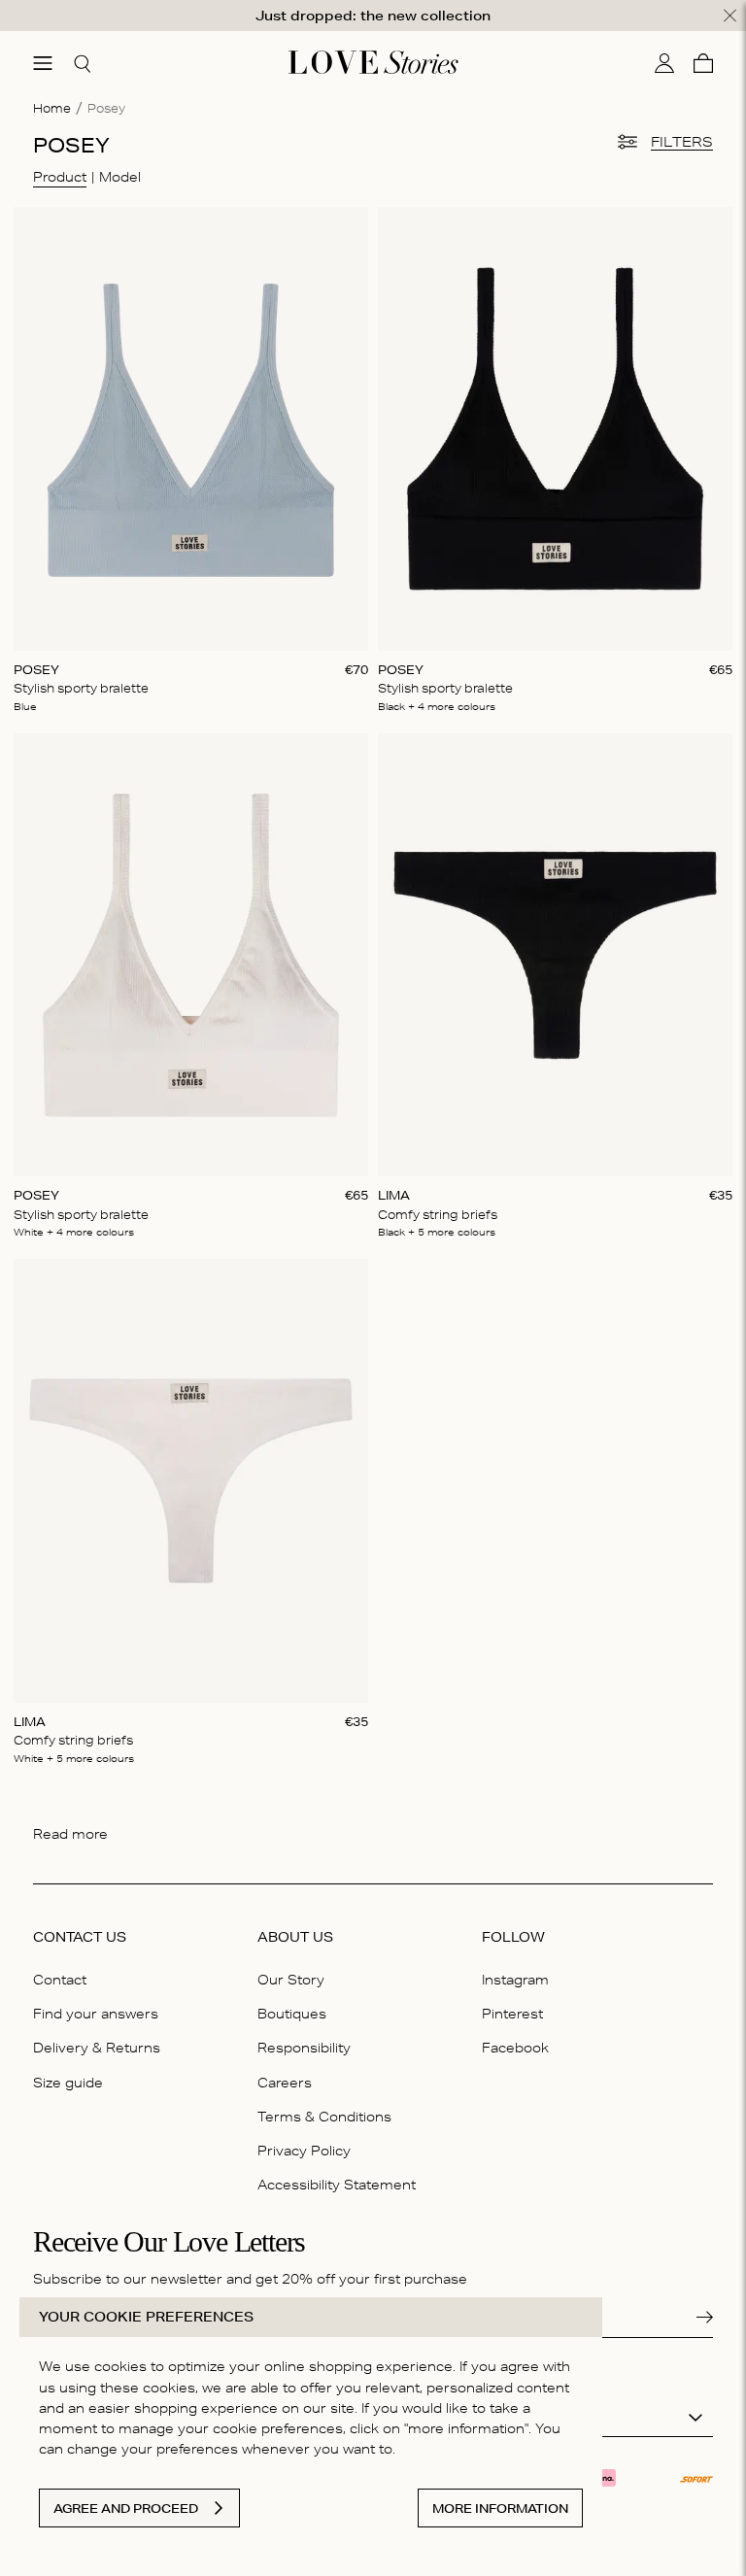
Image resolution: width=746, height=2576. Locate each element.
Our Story (291, 1980)
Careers (285, 2083)
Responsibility (304, 2048)
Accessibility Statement (337, 2185)
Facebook (515, 2048)
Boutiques (292, 2014)
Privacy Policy (304, 2151)
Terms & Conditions (324, 2117)
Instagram (515, 1980)
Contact (60, 1980)
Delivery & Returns (97, 2048)
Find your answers (96, 2014)
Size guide (68, 2083)
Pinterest (512, 2014)
